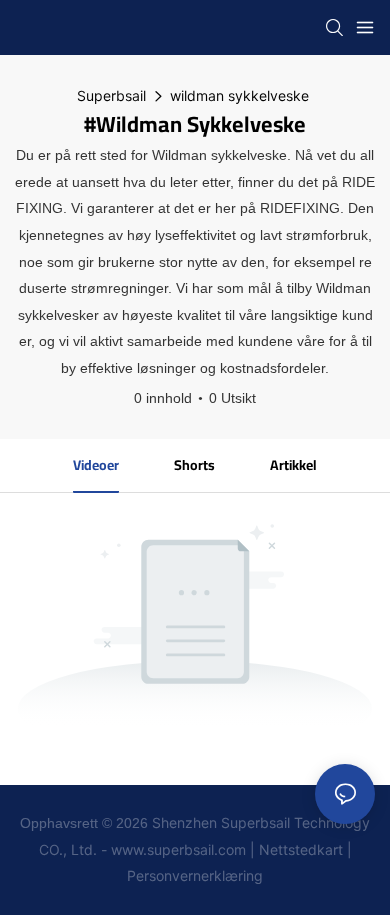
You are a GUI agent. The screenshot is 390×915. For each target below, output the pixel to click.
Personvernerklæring (195, 875)
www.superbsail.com (178, 849)
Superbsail (111, 95)
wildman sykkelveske (239, 95)
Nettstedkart (301, 849)
